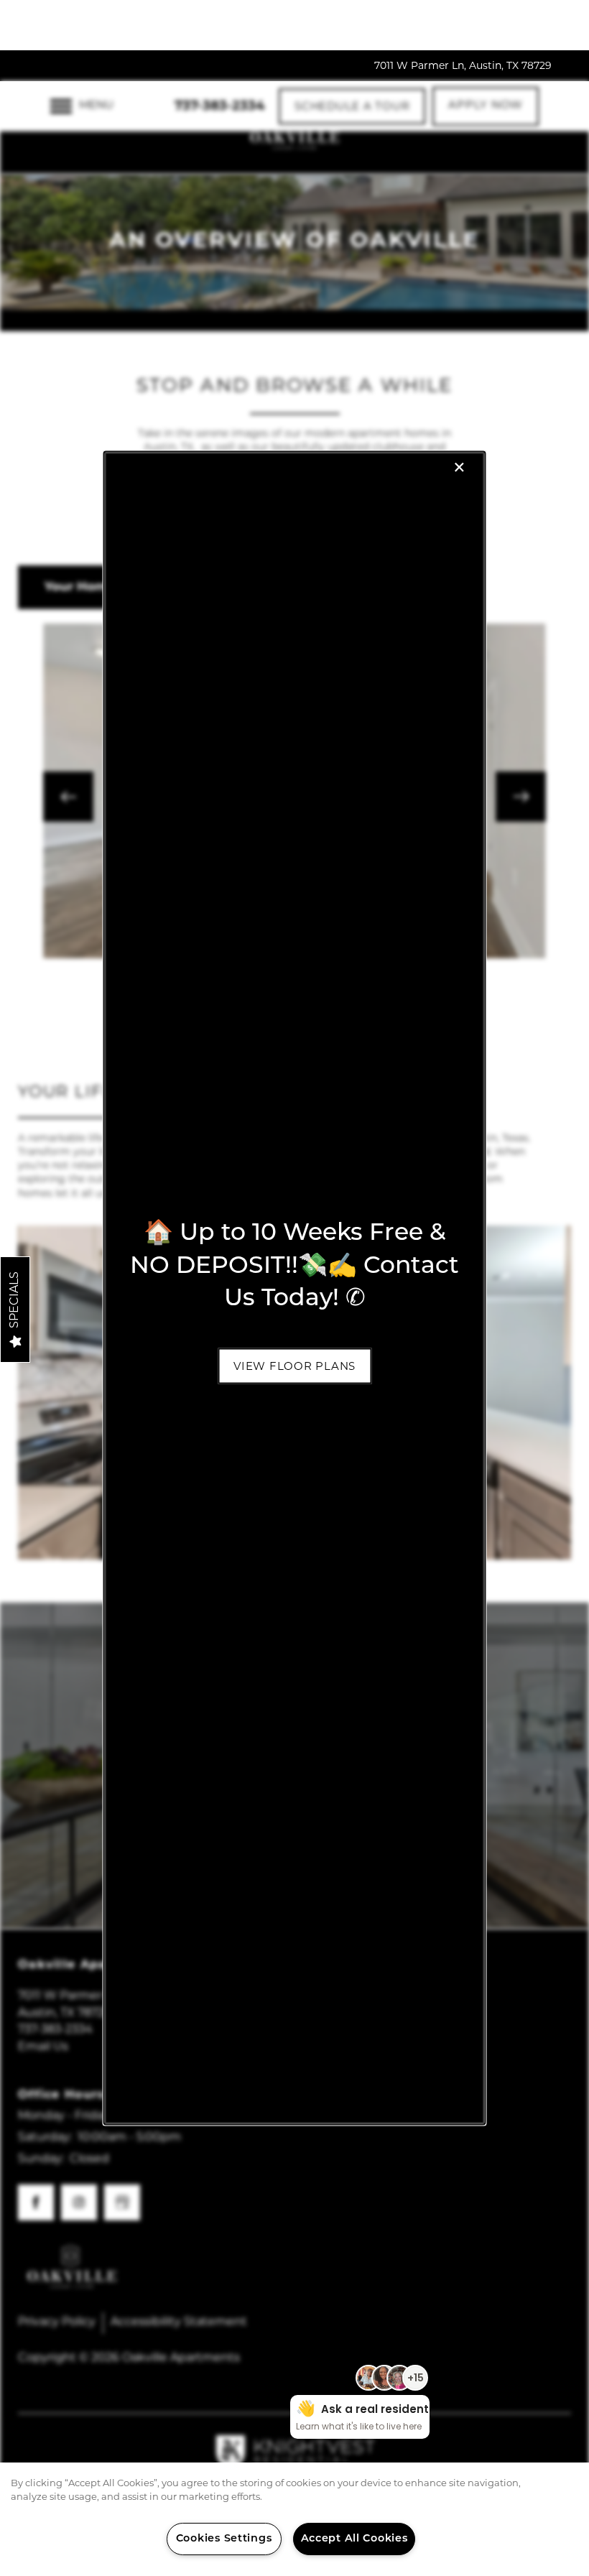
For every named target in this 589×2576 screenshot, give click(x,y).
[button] (294, 1366)
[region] (294, 2519)
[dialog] (295, 1288)
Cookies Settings (224, 2539)
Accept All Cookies (354, 2539)
